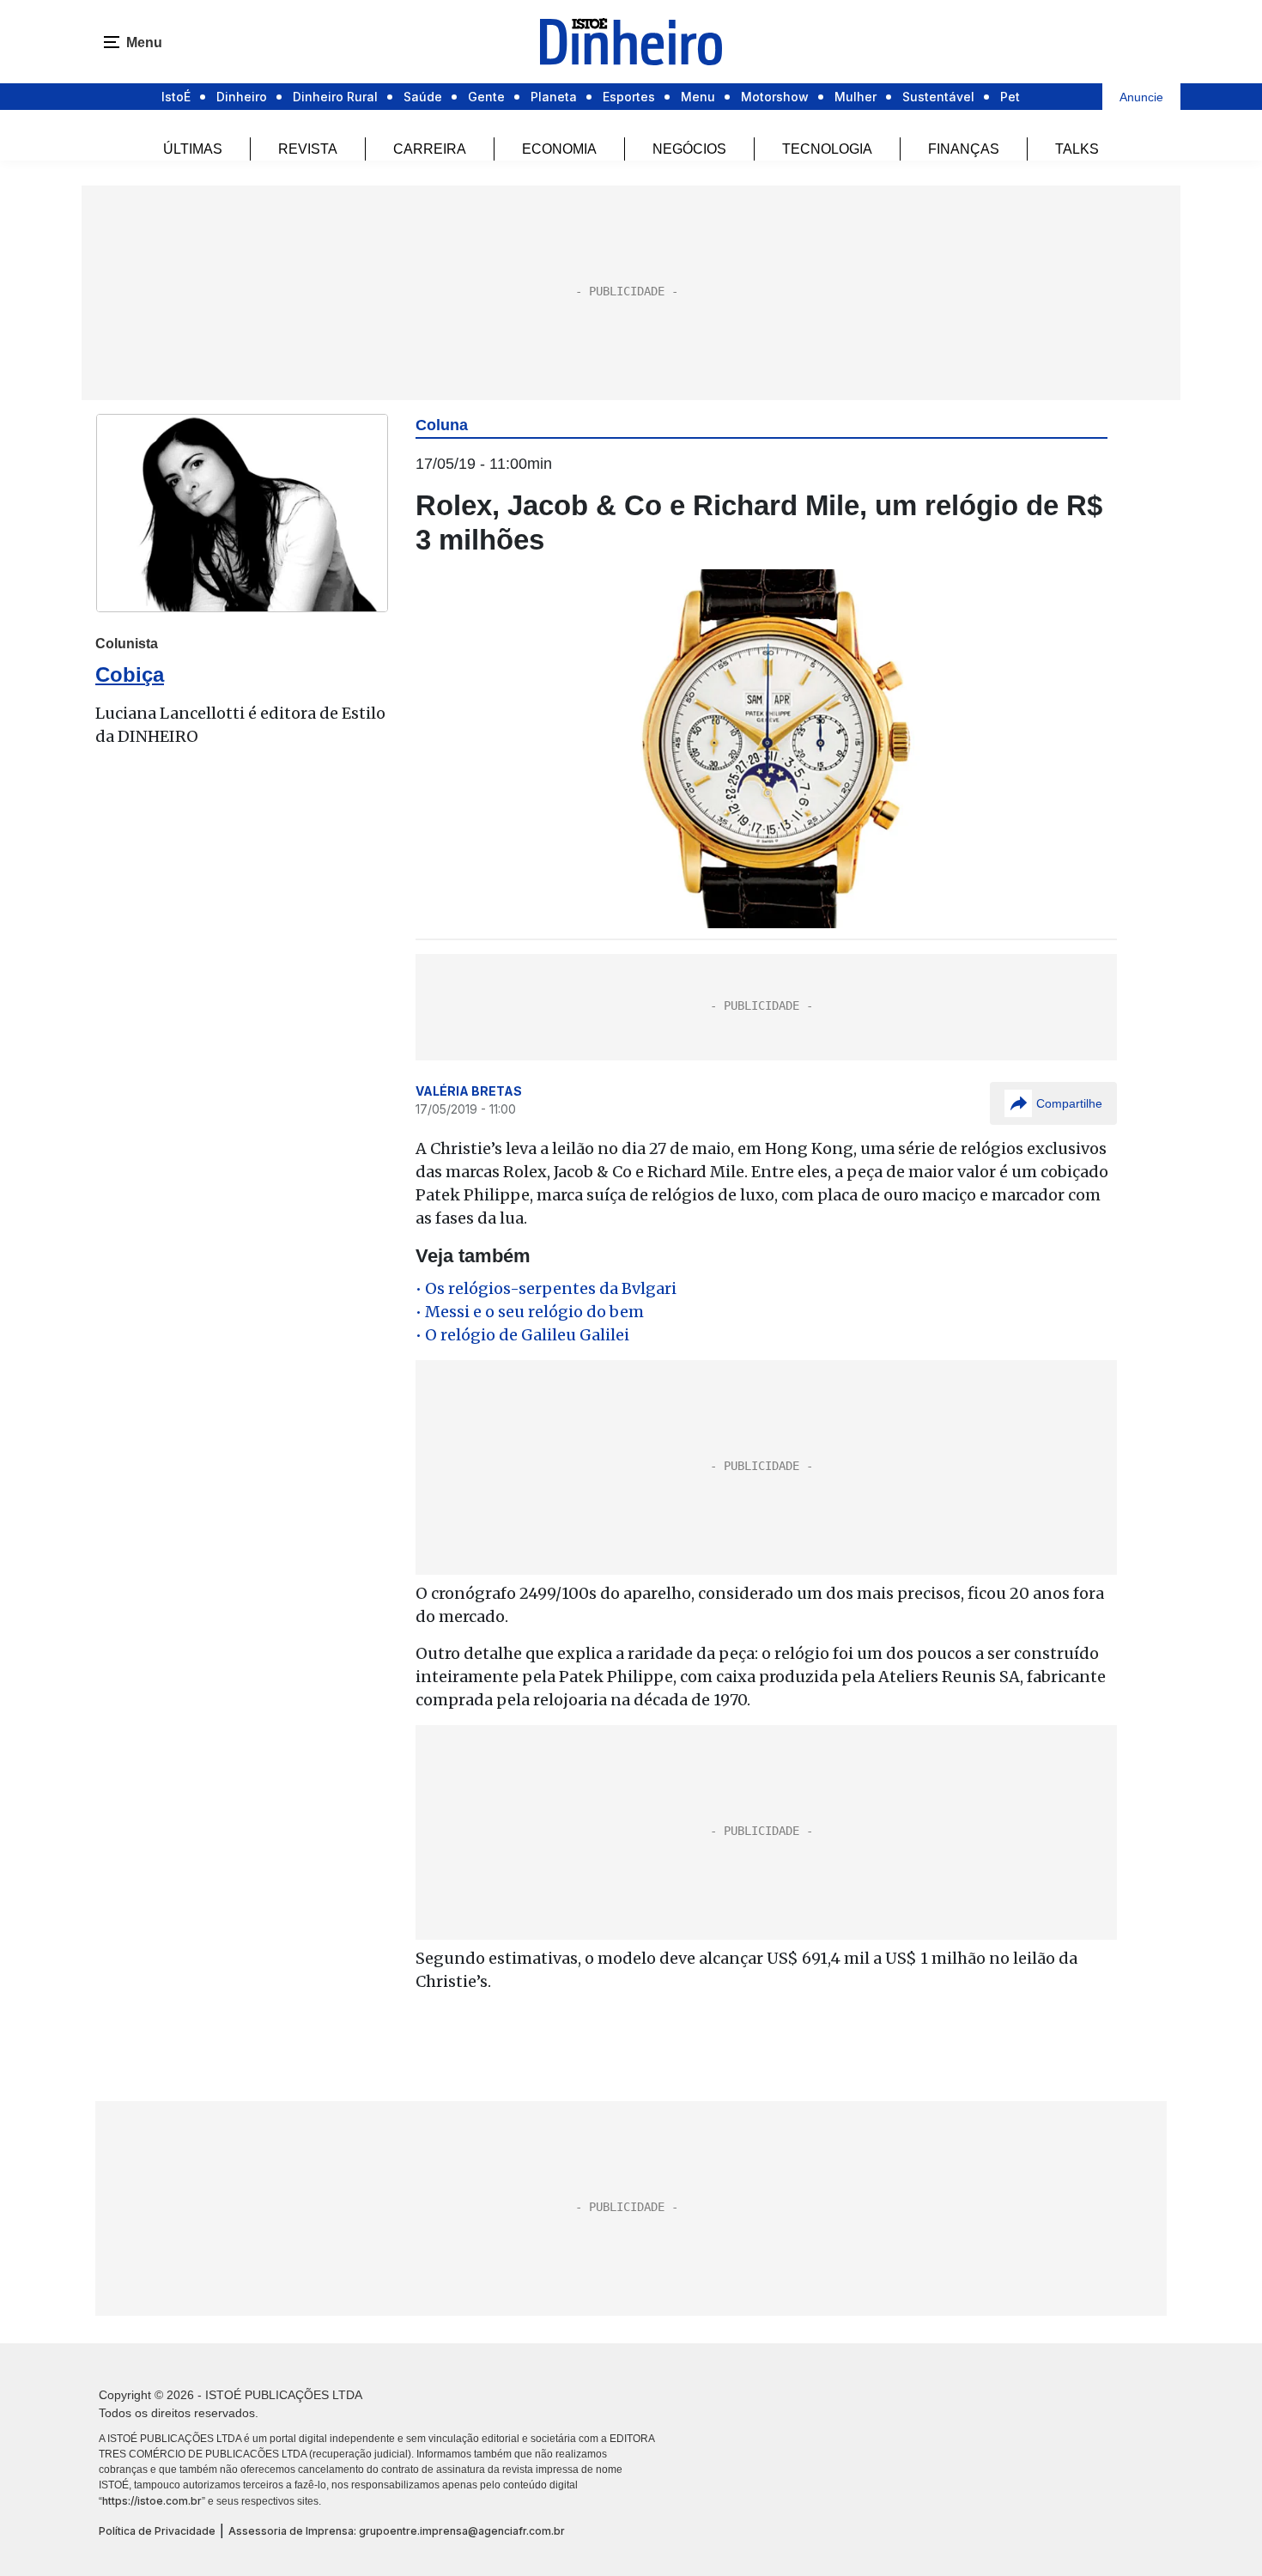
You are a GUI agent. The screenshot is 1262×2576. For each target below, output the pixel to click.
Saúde (423, 97)
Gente (486, 97)
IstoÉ (176, 97)
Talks (1077, 149)
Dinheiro (242, 97)
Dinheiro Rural (335, 97)
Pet (1010, 97)
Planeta (554, 97)
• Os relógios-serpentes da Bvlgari (546, 1288)
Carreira (430, 149)
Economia (559, 149)
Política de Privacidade (157, 2531)
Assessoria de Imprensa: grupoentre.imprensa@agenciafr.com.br (397, 2531)
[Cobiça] (242, 513)
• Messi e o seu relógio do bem (530, 1312)
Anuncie (1141, 97)
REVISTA (308, 149)
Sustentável (938, 97)
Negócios (689, 149)
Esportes (629, 97)
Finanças (964, 149)
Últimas (193, 149)
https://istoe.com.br (152, 2501)
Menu (698, 97)
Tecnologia (827, 149)
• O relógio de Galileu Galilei (522, 1335)
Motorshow (775, 97)
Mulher (855, 97)
